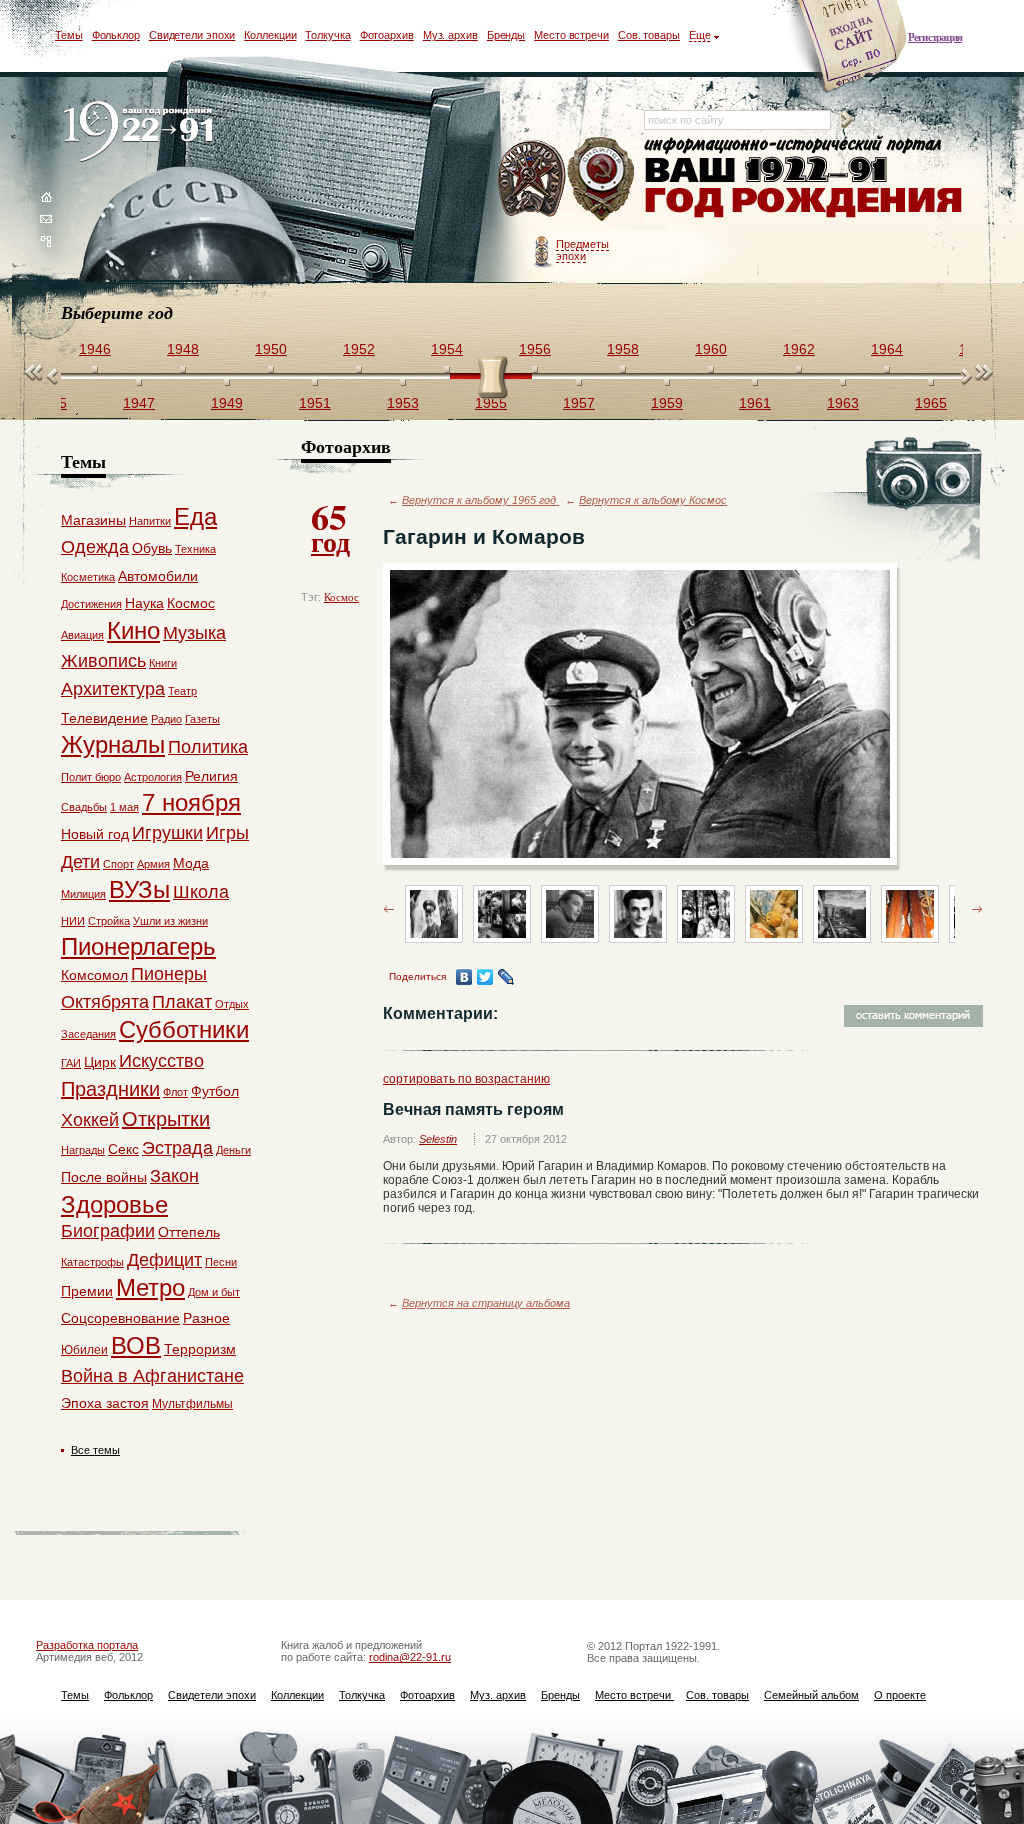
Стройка (109, 921)
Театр (182, 691)
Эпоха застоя (105, 1403)
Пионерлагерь (138, 946)
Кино (133, 630)
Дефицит (164, 1260)
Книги (163, 663)
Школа (201, 892)
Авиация (82, 635)
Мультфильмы (192, 1404)
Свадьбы (84, 807)
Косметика (88, 577)
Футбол (215, 1091)
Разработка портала (87, 1645)
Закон (174, 1176)
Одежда (95, 547)
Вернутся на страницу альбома (486, 1303)
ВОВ (136, 1345)
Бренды (506, 35)
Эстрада (177, 1148)
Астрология (153, 777)
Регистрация (935, 37)
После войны (104, 1177)
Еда (195, 516)
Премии (87, 1291)
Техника (195, 549)
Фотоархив (387, 35)
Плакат (182, 1002)
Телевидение (104, 718)
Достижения (91, 604)
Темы (69, 35)
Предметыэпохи (582, 250)
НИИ (73, 921)
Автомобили (158, 576)
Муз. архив (450, 35)
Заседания (88, 1034)
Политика (208, 747)
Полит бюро (91, 777)
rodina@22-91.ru (410, 1657)
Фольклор (116, 35)
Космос (341, 597)
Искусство (161, 1061)
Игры (227, 833)
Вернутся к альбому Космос (653, 500)
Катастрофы (92, 1262)
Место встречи (571, 35)
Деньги (233, 1150)
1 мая (124, 807)
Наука (144, 603)
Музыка (194, 633)
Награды (83, 1150)
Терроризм (200, 1349)
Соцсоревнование (120, 1318)
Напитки (150, 521)
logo (142, 132)
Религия (211, 776)
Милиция (83, 894)
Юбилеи (84, 1350)
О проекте (900, 1695)
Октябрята (105, 1002)
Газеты (202, 719)
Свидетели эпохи (192, 35)
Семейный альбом (811, 1695)
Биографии (108, 1231)
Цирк (100, 1062)
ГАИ (71, 1063)
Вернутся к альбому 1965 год (480, 500)
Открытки (166, 1119)
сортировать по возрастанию (466, 1079)
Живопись (103, 661)
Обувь (152, 548)
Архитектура (113, 689)
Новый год (95, 834)
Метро (150, 1287)
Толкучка (327, 35)
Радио (166, 719)
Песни (221, 1262)
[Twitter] (485, 977)
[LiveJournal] (506, 977)
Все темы (95, 1450)
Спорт (118, 864)
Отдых (232, 1004)
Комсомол (94, 975)
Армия (153, 864)
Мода (191, 863)
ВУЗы (139, 889)
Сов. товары (649, 35)
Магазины (93, 520)
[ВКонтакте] (464, 977)
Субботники (184, 1029)
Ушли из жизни (170, 921)
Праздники (110, 1089)
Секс (123, 1149)
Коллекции (270, 35)
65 (330, 526)
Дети (80, 862)
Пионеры (169, 974)
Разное (206, 1318)
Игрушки (167, 833)
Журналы (113, 744)
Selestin (438, 1139)
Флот (175, 1092)
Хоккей (90, 1120)
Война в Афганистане (152, 1376)
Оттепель (189, 1232)
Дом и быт (214, 1292)
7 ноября (191, 802)
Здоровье (114, 1204)
